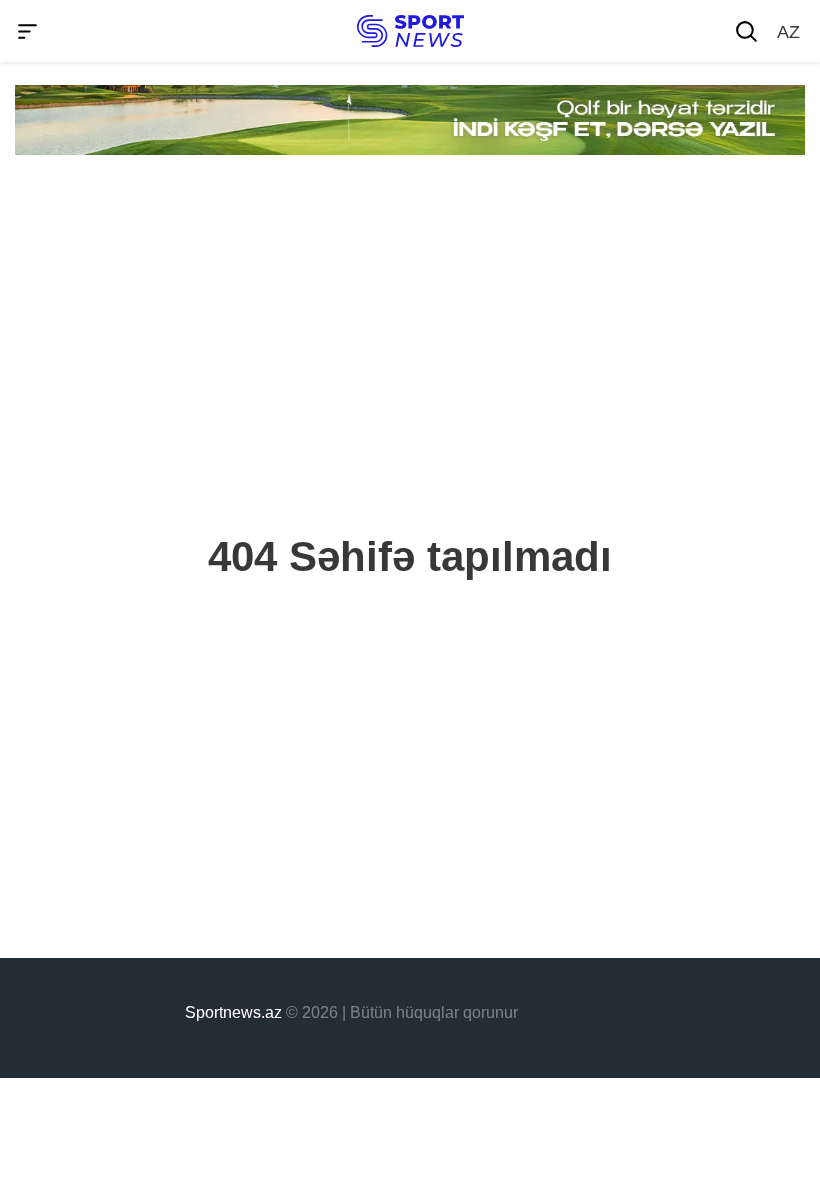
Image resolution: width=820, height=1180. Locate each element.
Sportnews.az (233, 1012)
